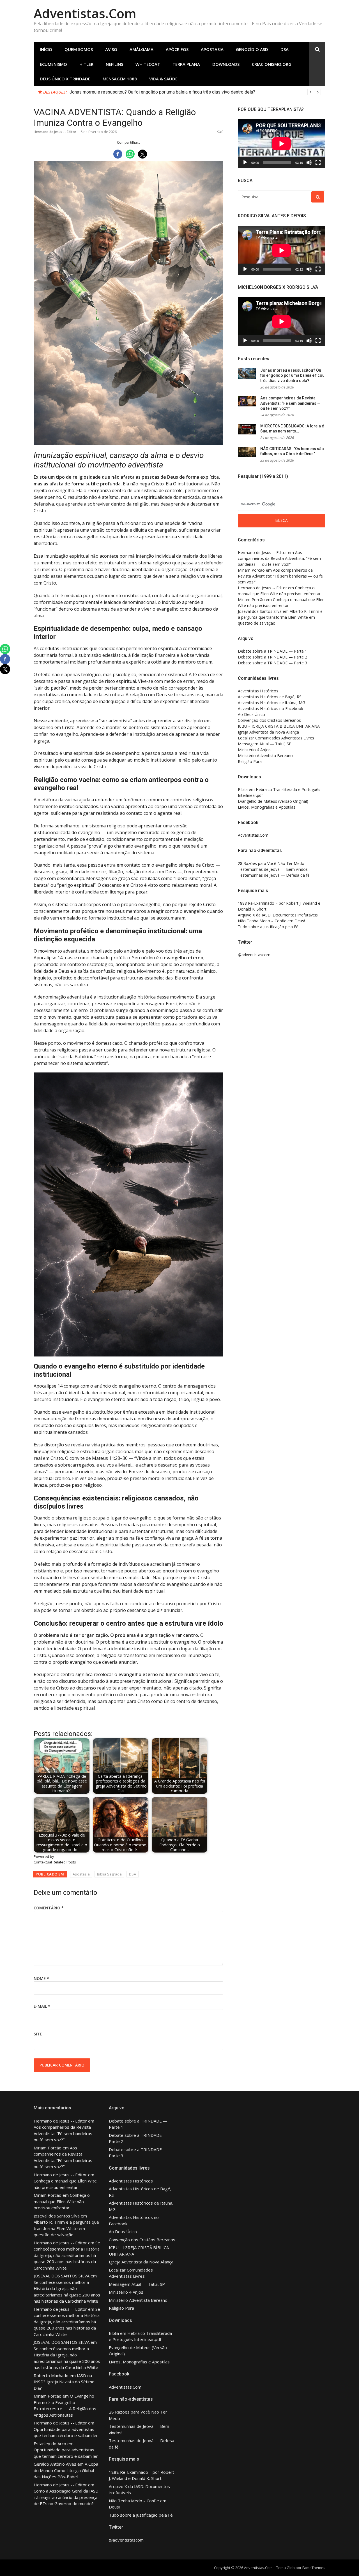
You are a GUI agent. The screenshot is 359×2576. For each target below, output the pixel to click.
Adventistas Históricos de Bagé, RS (270, 697)
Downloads (226, 64)
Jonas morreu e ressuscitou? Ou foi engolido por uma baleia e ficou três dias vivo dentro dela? (162, 92)
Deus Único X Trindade (65, 79)
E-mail (42, 2006)
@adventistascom (254, 955)
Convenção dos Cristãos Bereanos (269, 720)
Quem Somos (79, 49)
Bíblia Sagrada (109, 1874)
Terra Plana (186, 64)
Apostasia (212, 49)
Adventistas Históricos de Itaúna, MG (271, 703)
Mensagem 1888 (120, 79)
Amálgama (141, 49)
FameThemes (314, 2568)
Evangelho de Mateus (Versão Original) (273, 801)
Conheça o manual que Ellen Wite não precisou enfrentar (62, 2201)
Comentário (49, 1908)
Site (38, 2034)
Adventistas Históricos (258, 691)
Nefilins (114, 64)
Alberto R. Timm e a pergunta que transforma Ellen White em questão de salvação (280, 617)
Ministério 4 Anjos (254, 750)
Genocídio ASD (252, 49)
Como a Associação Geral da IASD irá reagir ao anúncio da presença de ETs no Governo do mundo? (66, 2497)
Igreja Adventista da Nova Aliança (268, 732)
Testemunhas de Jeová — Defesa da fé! (274, 875)
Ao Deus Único (251, 714)
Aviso (111, 49)
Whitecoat (148, 64)
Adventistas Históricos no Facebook (271, 708)
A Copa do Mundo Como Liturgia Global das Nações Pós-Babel (66, 2470)
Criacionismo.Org (272, 64)
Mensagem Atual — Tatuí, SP (265, 744)
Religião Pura (250, 761)
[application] (282, 144)
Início (46, 49)
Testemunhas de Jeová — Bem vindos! (273, 869)
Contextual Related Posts (55, 1862)
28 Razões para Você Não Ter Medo (271, 863)
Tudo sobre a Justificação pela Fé (268, 927)
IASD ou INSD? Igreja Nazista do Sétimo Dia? (64, 2382)
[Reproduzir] (245, 162)
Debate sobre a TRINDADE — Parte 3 (272, 663)
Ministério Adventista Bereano (265, 756)
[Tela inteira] (318, 162)
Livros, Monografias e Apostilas (267, 807)
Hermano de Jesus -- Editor (55, 132)
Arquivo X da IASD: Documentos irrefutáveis (278, 915)
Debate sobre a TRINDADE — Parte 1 (272, 651)
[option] (195, 92)
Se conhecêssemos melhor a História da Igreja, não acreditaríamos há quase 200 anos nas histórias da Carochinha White (67, 2255)
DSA (285, 49)
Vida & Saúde (163, 79)
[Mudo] (309, 162)
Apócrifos (177, 49)
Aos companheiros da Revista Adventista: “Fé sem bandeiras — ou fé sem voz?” (290, 403)
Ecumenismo (53, 64)
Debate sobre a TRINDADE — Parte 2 (272, 657)
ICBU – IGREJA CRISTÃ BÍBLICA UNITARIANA (279, 726)
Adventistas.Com (85, 13)
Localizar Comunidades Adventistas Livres (276, 738)
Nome (41, 1978)
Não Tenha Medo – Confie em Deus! (271, 921)
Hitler (86, 64)
